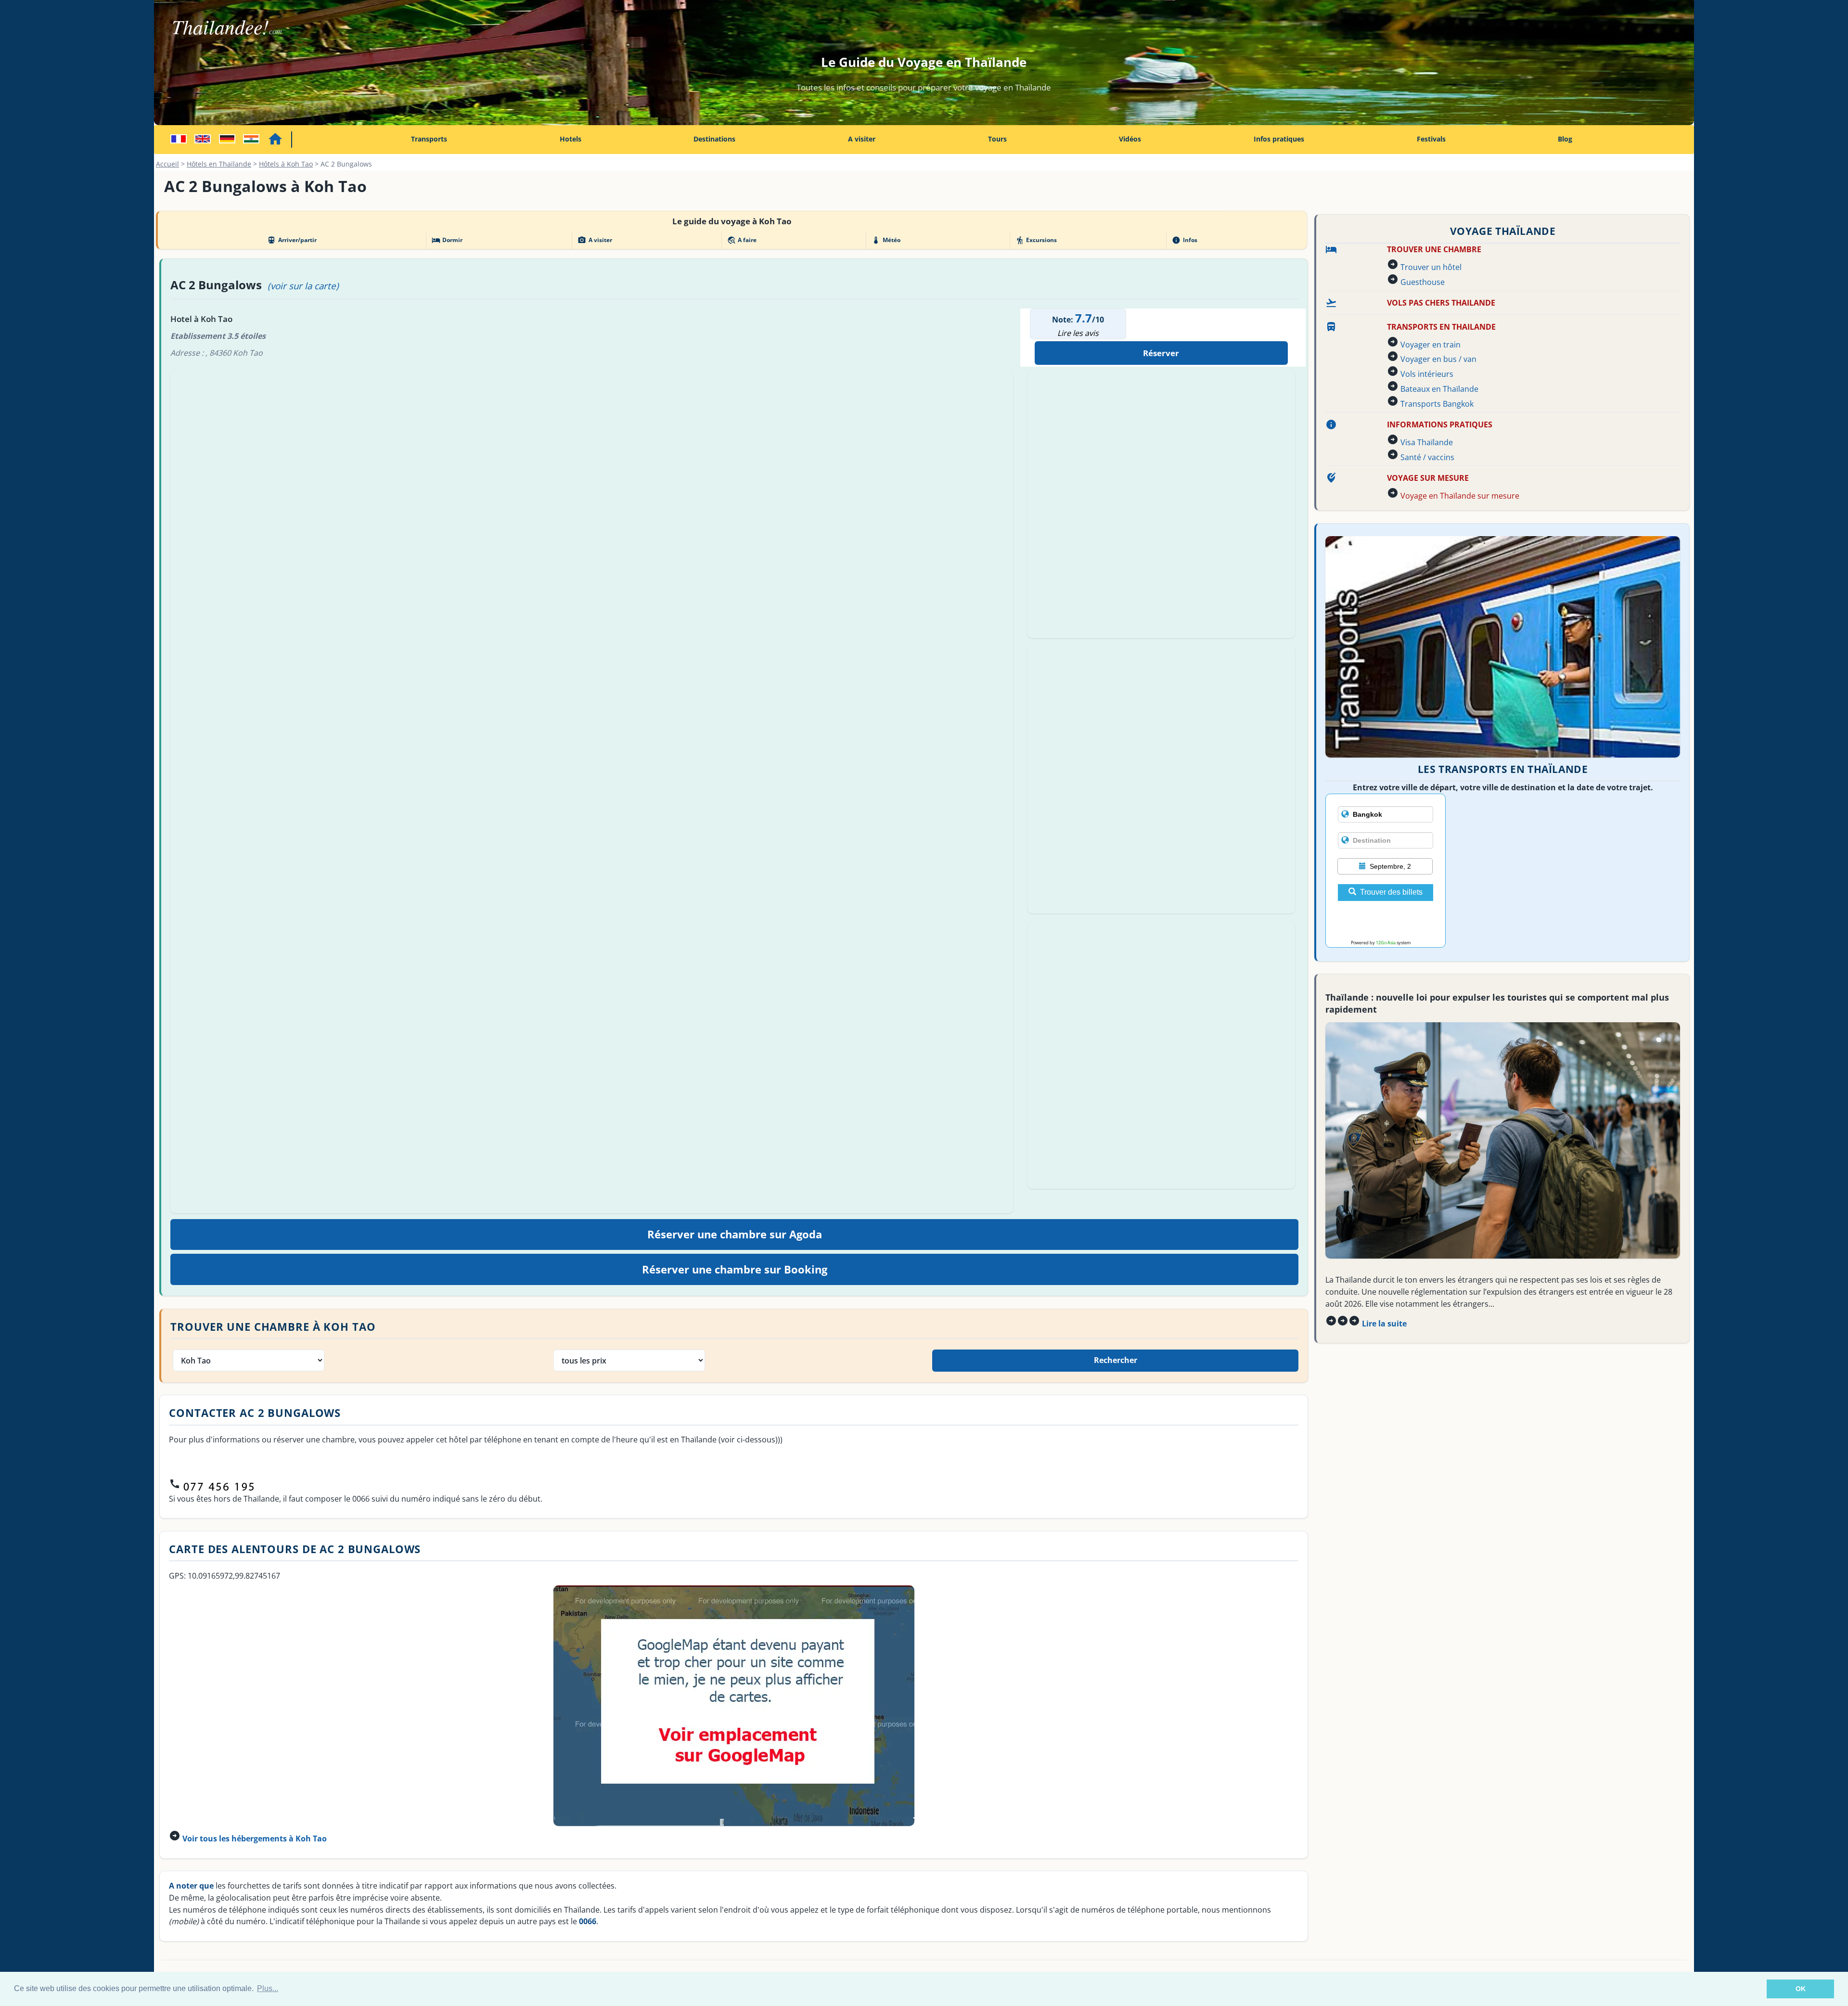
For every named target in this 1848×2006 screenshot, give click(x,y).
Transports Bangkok (1437, 404)
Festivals (1431, 139)
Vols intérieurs (1427, 374)
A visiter (862, 139)
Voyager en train (1431, 345)
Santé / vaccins (1427, 457)
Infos (1184, 240)
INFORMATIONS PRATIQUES (1440, 424)
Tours (997, 139)
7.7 (1084, 318)
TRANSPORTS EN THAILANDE (1441, 327)
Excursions (1036, 240)
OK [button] (1801, 1989)
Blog (1565, 139)
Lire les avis (1078, 333)
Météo (886, 240)
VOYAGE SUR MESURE (1428, 478)
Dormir (447, 240)
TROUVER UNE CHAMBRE (1434, 249)
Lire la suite (1384, 1324)
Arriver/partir (292, 240)
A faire (742, 240)
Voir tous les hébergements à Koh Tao (255, 1839)
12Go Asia (1386, 943)
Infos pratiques (1279, 139)
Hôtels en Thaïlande (219, 164)
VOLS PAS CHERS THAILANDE (1441, 303)
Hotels (571, 139)
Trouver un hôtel (1431, 267)
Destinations (714, 139)
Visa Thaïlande (1427, 442)
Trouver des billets (1391, 892)
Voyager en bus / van (1438, 359)
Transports (429, 139)
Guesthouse (1423, 282)
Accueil (167, 164)
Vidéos (1130, 139)
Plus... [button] (268, 1988)
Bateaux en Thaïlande (1439, 389)
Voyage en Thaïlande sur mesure (1460, 496)
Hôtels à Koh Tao (286, 164)
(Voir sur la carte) (303, 286)
